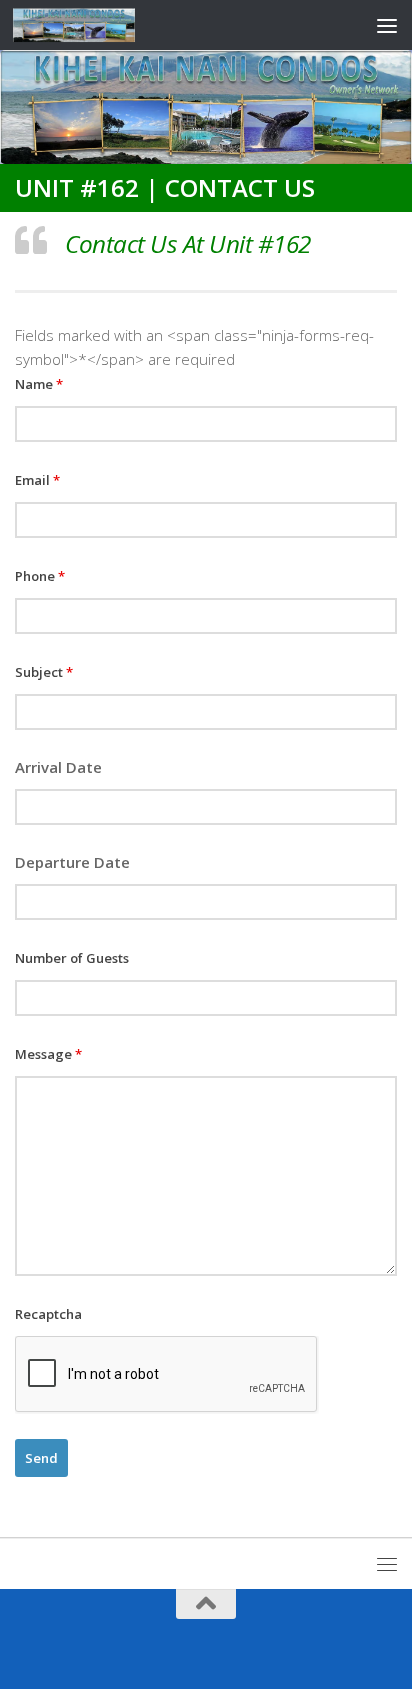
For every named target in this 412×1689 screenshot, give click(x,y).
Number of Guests (72, 958)
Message (48, 1054)
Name (39, 384)
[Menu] (387, 25)
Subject (44, 672)
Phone (40, 576)
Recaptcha (48, 1314)
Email (37, 480)
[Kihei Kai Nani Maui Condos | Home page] (94, 25)
